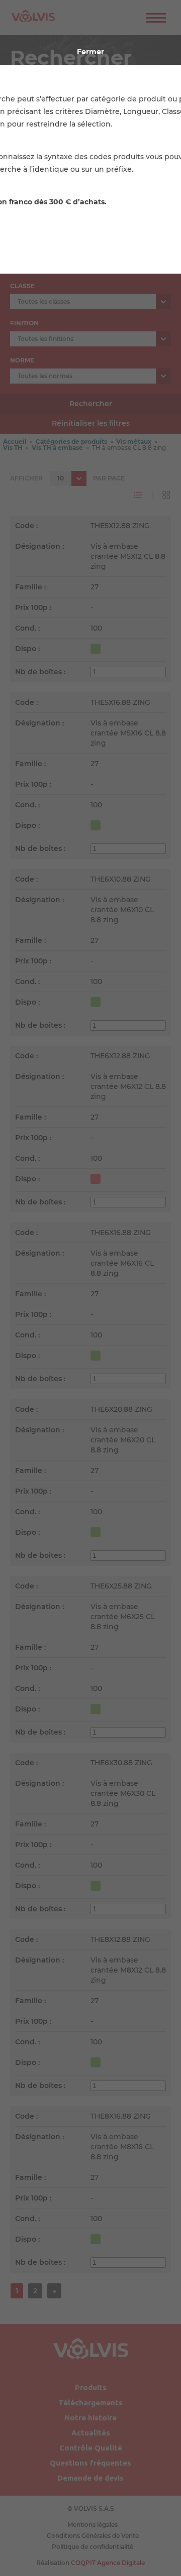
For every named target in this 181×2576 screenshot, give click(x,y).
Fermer (90, 52)
